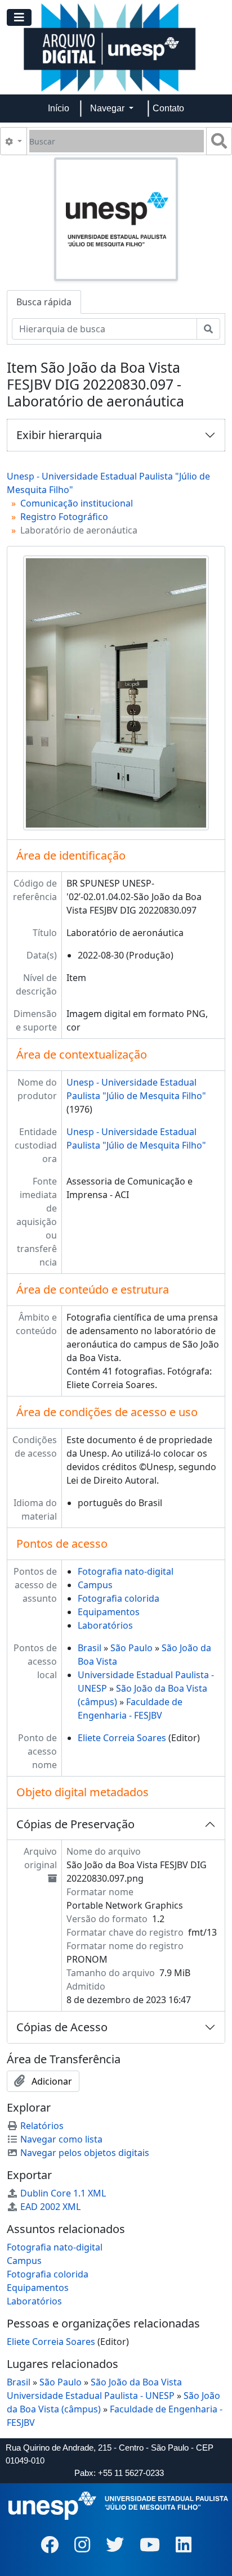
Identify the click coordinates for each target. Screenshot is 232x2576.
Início (59, 108)
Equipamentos (109, 1612)
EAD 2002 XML (50, 2207)
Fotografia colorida (119, 1598)
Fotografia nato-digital (126, 1571)
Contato (168, 108)
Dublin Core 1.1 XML (63, 2193)
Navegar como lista (61, 2139)
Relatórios (42, 2126)
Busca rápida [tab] (44, 302)
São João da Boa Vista (136, 2382)
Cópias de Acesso (62, 2027)
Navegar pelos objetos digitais (85, 2153)
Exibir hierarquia (59, 435)
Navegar (108, 108)
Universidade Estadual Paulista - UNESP (91, 2396)
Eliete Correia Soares (122, 1738)
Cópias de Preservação (75, 1824)
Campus (95, 1585)
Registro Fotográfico (64, 517)
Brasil (90, 1648)
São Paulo (131, 1648)
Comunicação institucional (77, 503)
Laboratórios (105, 1625)
